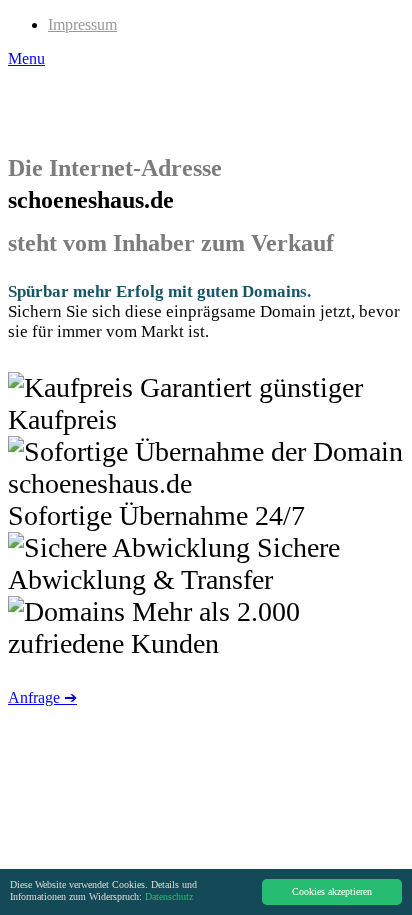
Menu (26, 58)
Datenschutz (169, 896)
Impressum (82, 24)
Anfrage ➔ (42, 697)
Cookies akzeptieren (332, 891)
